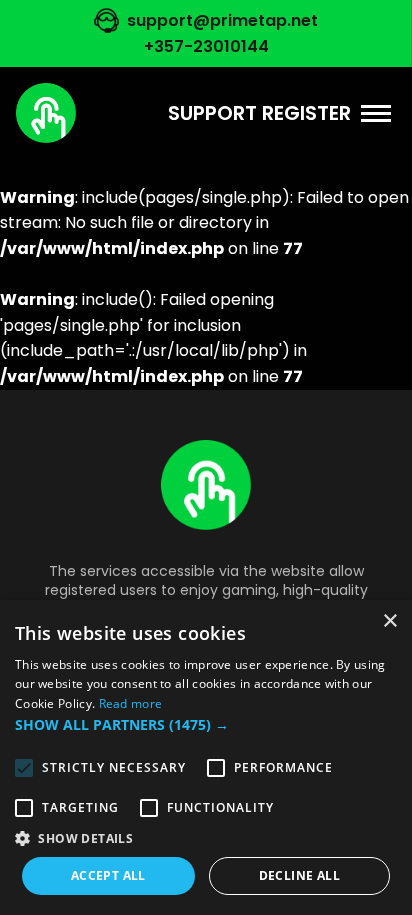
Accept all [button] (108, 875)
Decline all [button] (299, 875)
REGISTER (306, 113)
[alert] (206, 757)
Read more (131, 703)
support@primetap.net (222, 20)
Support (212, 113)
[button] (206, 725)
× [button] (389, 621)
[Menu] (376, 113)
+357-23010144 (206, 46)
